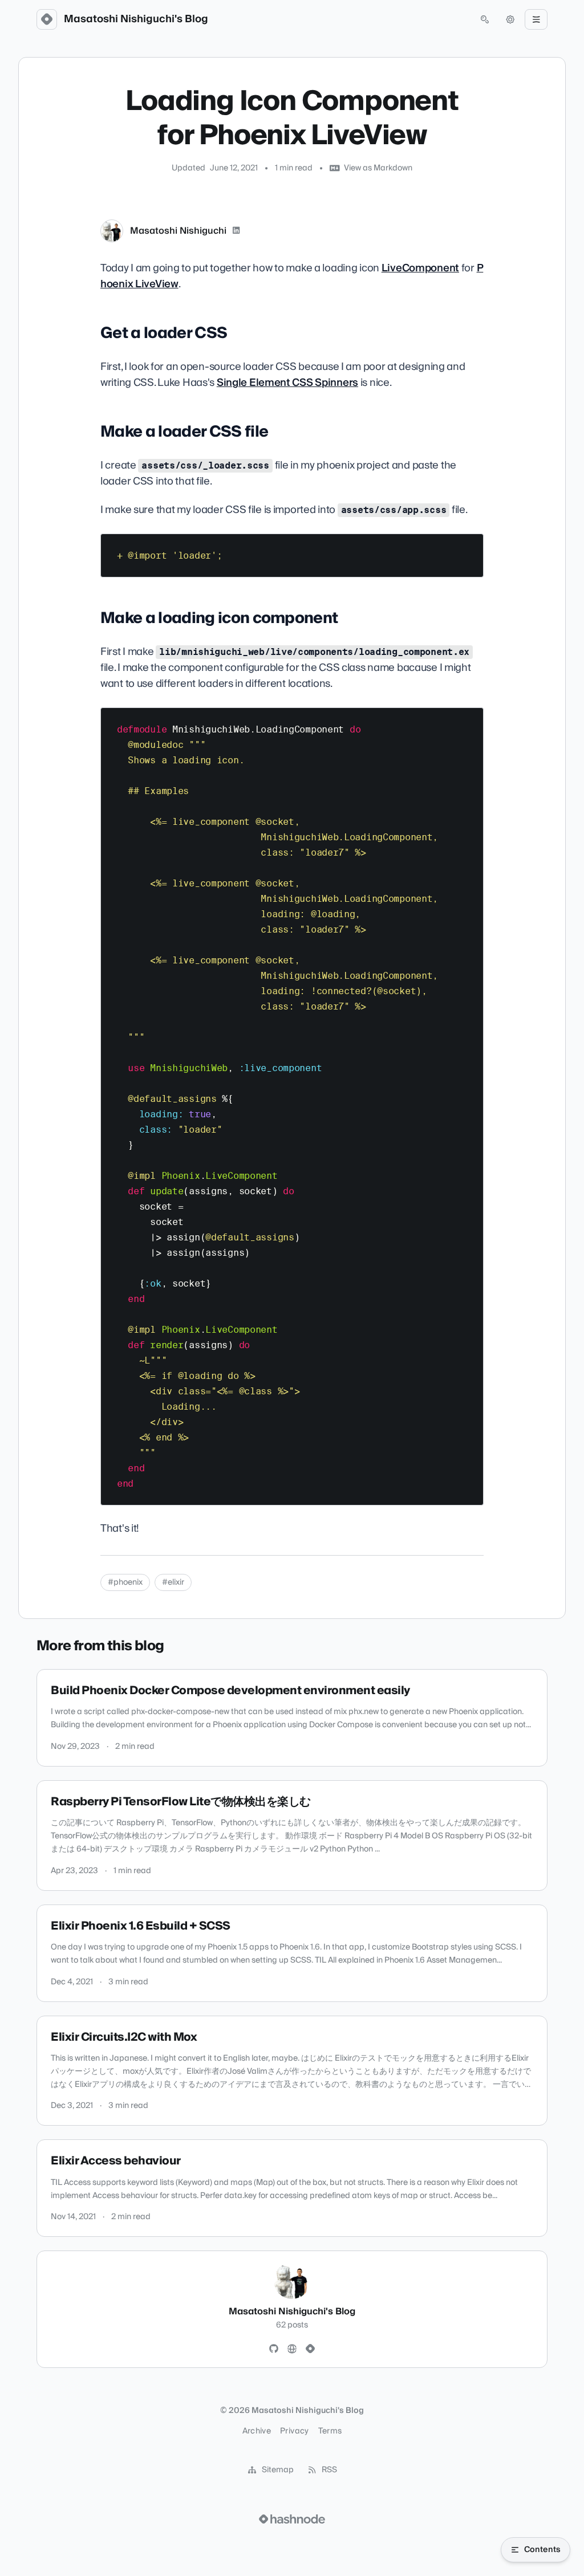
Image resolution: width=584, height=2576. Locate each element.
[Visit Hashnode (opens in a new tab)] (292, 2519)
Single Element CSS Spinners (287, 383)
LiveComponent (420, 268)
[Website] (292, 2349)
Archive (257, 2431)
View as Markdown (378, 168)
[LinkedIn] (236, 231)
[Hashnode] (310, 2349)
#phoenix (125, 1582)
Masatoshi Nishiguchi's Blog (136, 19)
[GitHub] (274, 2349)
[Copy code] (469, 547)
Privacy (294, 2431)
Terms (330, 2431)
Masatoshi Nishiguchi (178, 231)
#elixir (173, 1582)
